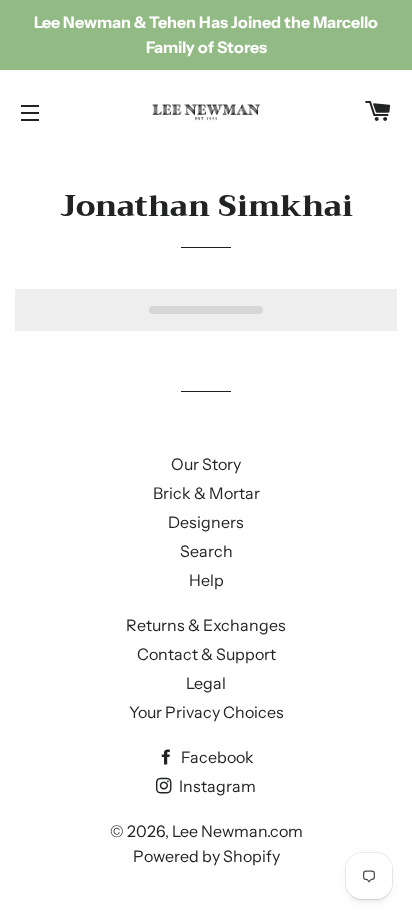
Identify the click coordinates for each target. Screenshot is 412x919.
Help (206, 580)
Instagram (216, 786)
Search (206, 551)
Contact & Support (206, 654)
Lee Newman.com (237, 831)
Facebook (216, 757)
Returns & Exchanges (206, 625)
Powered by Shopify (206, 856)
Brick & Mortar (206, 493)
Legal (206, 683)
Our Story (206, 464)
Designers (206, 522)
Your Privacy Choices (206, 712)
